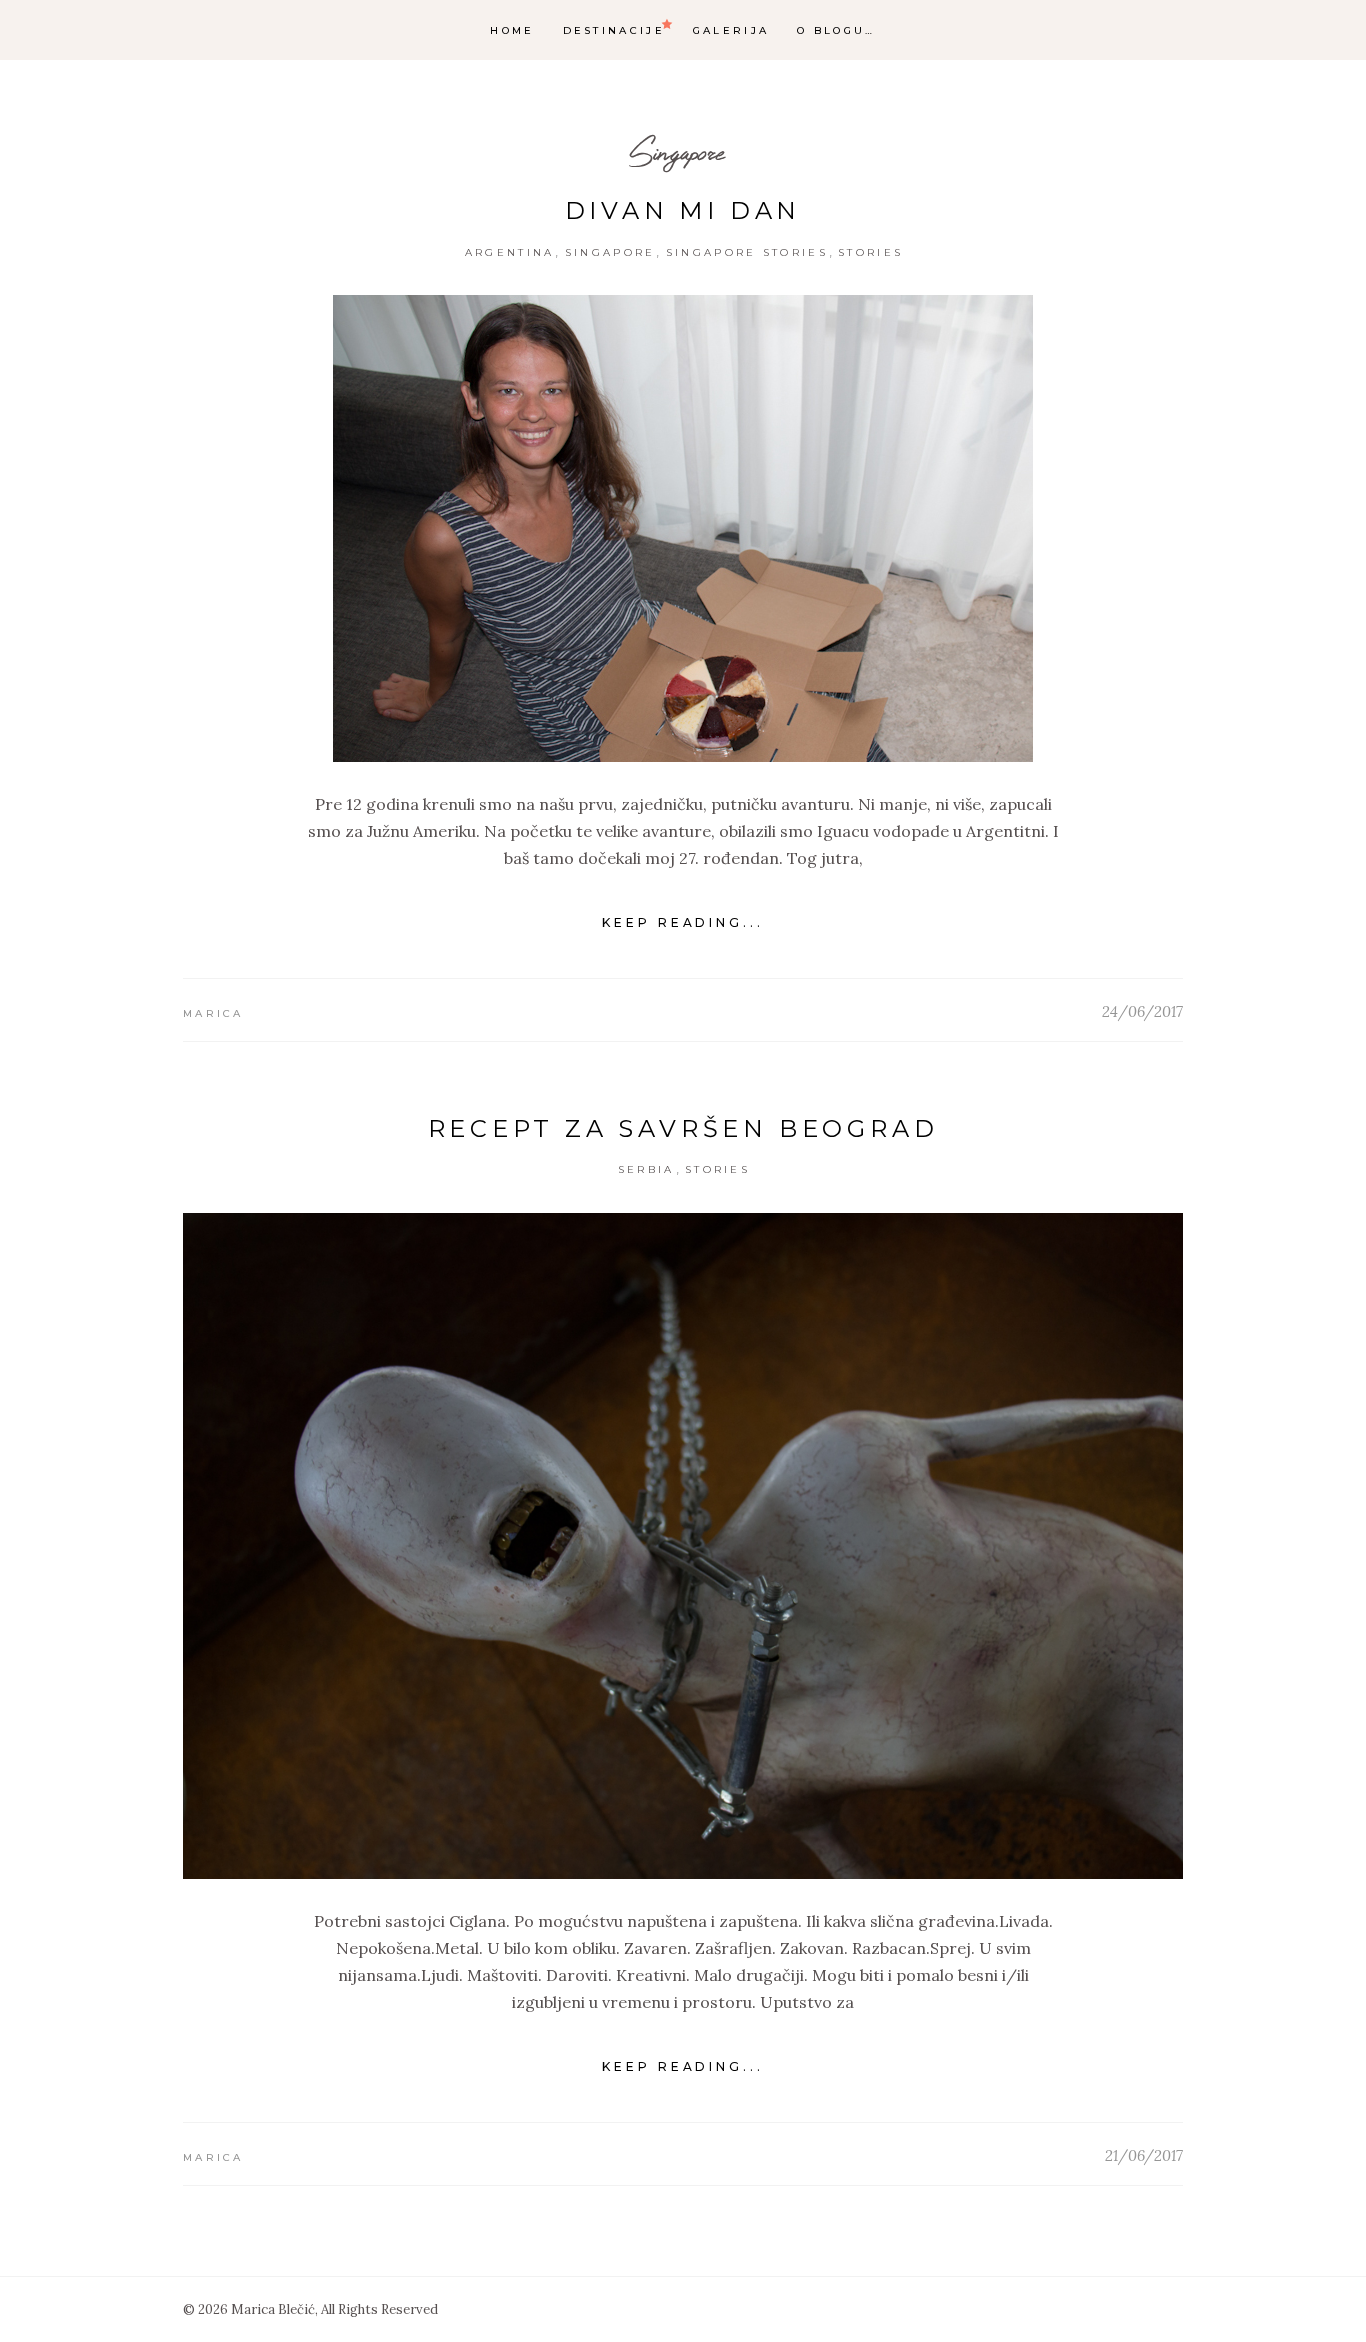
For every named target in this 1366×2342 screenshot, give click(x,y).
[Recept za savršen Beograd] (683, 1546)
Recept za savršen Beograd (683, 1128)
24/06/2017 (1142, 1011)
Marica (213, 1013)
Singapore (676, 151)
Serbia (646, 1169)
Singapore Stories (747, 252)
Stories (870, 252)
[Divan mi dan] (683, 528)
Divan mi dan (683, 210)
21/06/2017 (1144, 2155)
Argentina (510, 252)
